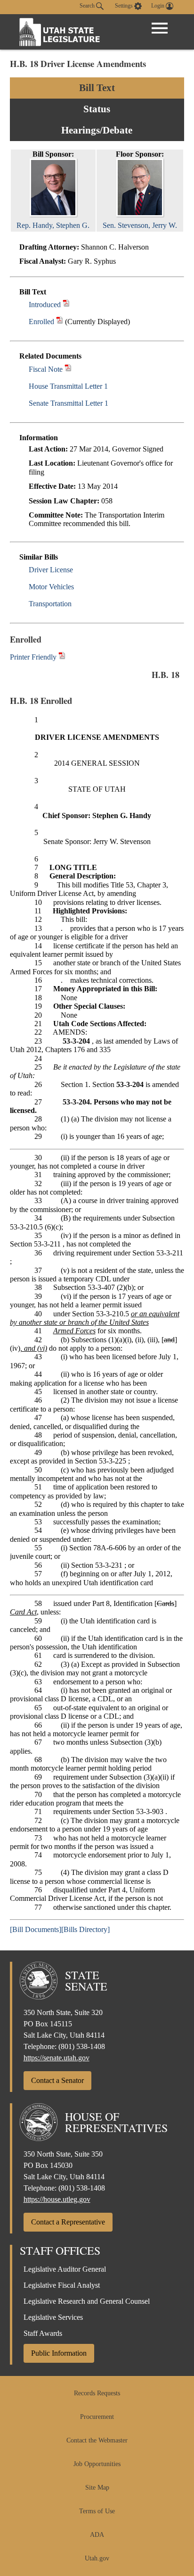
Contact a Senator (57, 2080)
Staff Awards (43, 2333)
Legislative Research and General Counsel (87, 2301)
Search (88, 6)
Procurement (97, 2417)
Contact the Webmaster (97, 2440)
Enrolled (41, 322)
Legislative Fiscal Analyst (62, 2285)
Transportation (50, 604)
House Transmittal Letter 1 (68, 386)
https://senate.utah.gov (57, 2058)
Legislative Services (53, 2317)
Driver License (51, 570)
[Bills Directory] (85, 1929)
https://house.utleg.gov (57, 2199)
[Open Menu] (160, 28)
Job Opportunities (97, 2464)
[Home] (60, 32)
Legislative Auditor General (65, 2269)
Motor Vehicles (51, 587)
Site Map (97, 2488)
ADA (97, 2535)
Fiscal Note (46, 369)
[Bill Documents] (36, 1929)
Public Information (59, 2353)
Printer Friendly (34, 657)
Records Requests (97, 2393)
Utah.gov (97, 2558)
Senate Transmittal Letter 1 (69, 403)
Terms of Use (97, 2511)
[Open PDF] (66, 305)
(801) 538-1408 (82, 2046)
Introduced (45, 305)
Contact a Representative (68, 2222)
